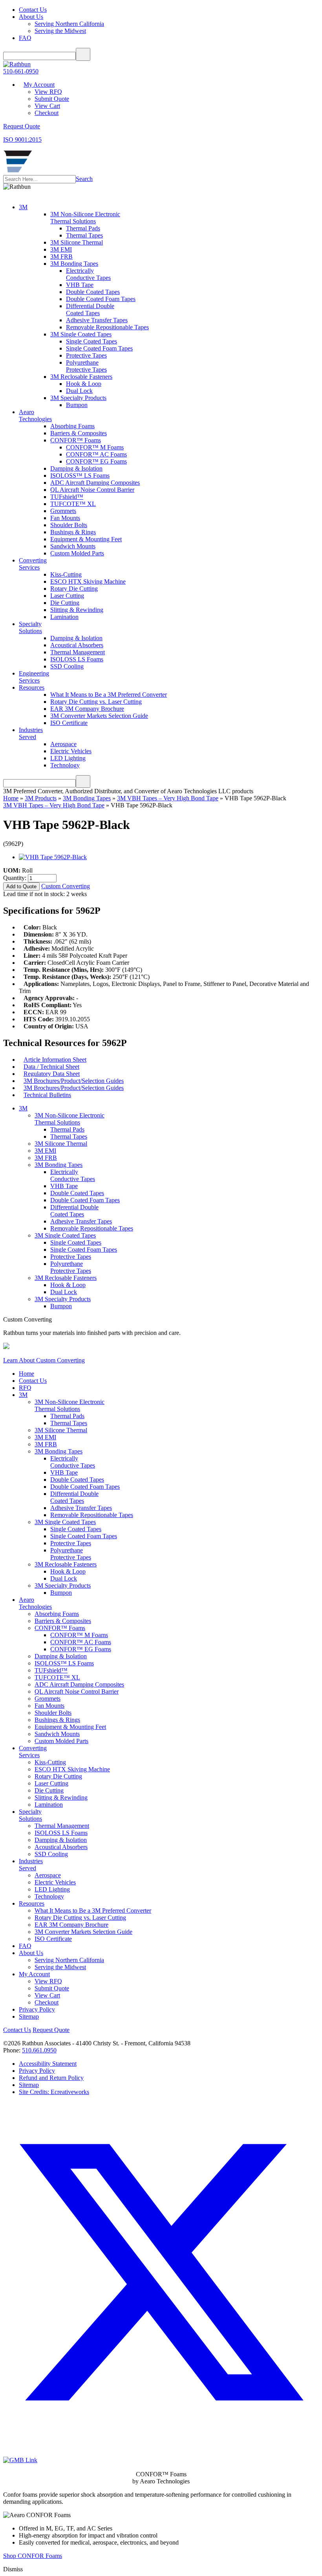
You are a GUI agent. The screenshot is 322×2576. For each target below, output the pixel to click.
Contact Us (33, 10)
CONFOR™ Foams (76, 440)
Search (84, 179)
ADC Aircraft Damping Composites (95, 483)
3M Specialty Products (78, 398)
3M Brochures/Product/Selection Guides (74, 1081)
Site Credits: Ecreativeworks (54, 2092)
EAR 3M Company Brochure (87, 709)
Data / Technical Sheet (51, 1067)
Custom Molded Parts (77, 553)
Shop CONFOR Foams (33, 2556)
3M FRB (61, 257)
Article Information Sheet (55, 1060)
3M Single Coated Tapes (81, 334)
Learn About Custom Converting (44, 1360)
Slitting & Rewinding (77, 610)
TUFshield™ (67, 497)
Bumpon (77, 405)
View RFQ (48, 92)
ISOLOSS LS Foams (77, 659)
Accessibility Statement (48, 2064)
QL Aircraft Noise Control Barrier (92, 490)
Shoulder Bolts (69, 525)
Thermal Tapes (84, 235)
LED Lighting (68, 758)
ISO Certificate (69, 723)
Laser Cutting (67, 596)
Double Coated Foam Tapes (101, 299)
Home (11, 798)
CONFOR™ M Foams (95, 447)
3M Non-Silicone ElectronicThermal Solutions (85, 218)
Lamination (64, 617)
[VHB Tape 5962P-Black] (53, 857)
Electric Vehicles (71, 751)
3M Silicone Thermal (77, 242)
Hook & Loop (84, 384)
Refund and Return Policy (51, 2078)
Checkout (47, 113)
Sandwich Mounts (73, 546)
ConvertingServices (33, 564)
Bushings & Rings (73, 532)
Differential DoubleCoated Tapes (90, 309)
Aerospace (63, 744)
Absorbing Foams (72, 426)
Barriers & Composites (79, 433)
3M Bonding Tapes (74, 264)
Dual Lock (79, 391)
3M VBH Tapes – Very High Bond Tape (168, 798)
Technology (65, 765)
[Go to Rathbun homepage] (18, 171)
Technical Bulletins (47, 1095)
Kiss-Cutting (66, 574)
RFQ (25, 1388)
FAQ (25, 38)
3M (23, 207)
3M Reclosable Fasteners (81, 377)
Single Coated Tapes (91, 341)
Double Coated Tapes (93, 292)
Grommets (63, 511)
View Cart (47, 106)
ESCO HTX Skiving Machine (88, 581)
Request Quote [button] (22, 126)
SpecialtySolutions (30, 627)
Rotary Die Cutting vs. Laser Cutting (96, 702)
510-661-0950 (21, 71)
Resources (32, 687)
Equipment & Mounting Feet (86, 539)
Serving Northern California (69, 24)
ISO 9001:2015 (22, 140)
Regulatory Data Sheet (52, 1074)
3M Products (41, 798)
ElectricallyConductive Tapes (88, 274)
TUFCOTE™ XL (73, 504)
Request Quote (51, 2030)
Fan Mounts (65, 518)
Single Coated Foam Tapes (99, 348)
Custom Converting (66, 886)
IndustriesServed (31, 733)
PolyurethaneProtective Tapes (86, 366)
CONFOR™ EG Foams (96, 461)
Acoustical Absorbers (77, 645)
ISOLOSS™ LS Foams (80, 476)
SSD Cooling (67, 666)
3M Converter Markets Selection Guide (99, 716)
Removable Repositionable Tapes (107, 327)
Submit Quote (52, 99)
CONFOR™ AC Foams (96, 454)
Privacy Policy (37, 2009)
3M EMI (61, 249)
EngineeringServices (34, 677)
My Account (39, 85)
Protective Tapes (86, 355)
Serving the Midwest (60, 31)
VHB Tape (80, 285)
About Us (31, 17)
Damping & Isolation (76, 468)
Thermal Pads (83, 228)
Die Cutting (65, 603)
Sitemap (29, 2016)
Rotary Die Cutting (74, 589)
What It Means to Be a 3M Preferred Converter (109, 695)
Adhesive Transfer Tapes (97, 320)
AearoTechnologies (35, 415)
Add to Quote (21, 886)
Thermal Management (78, 652)
